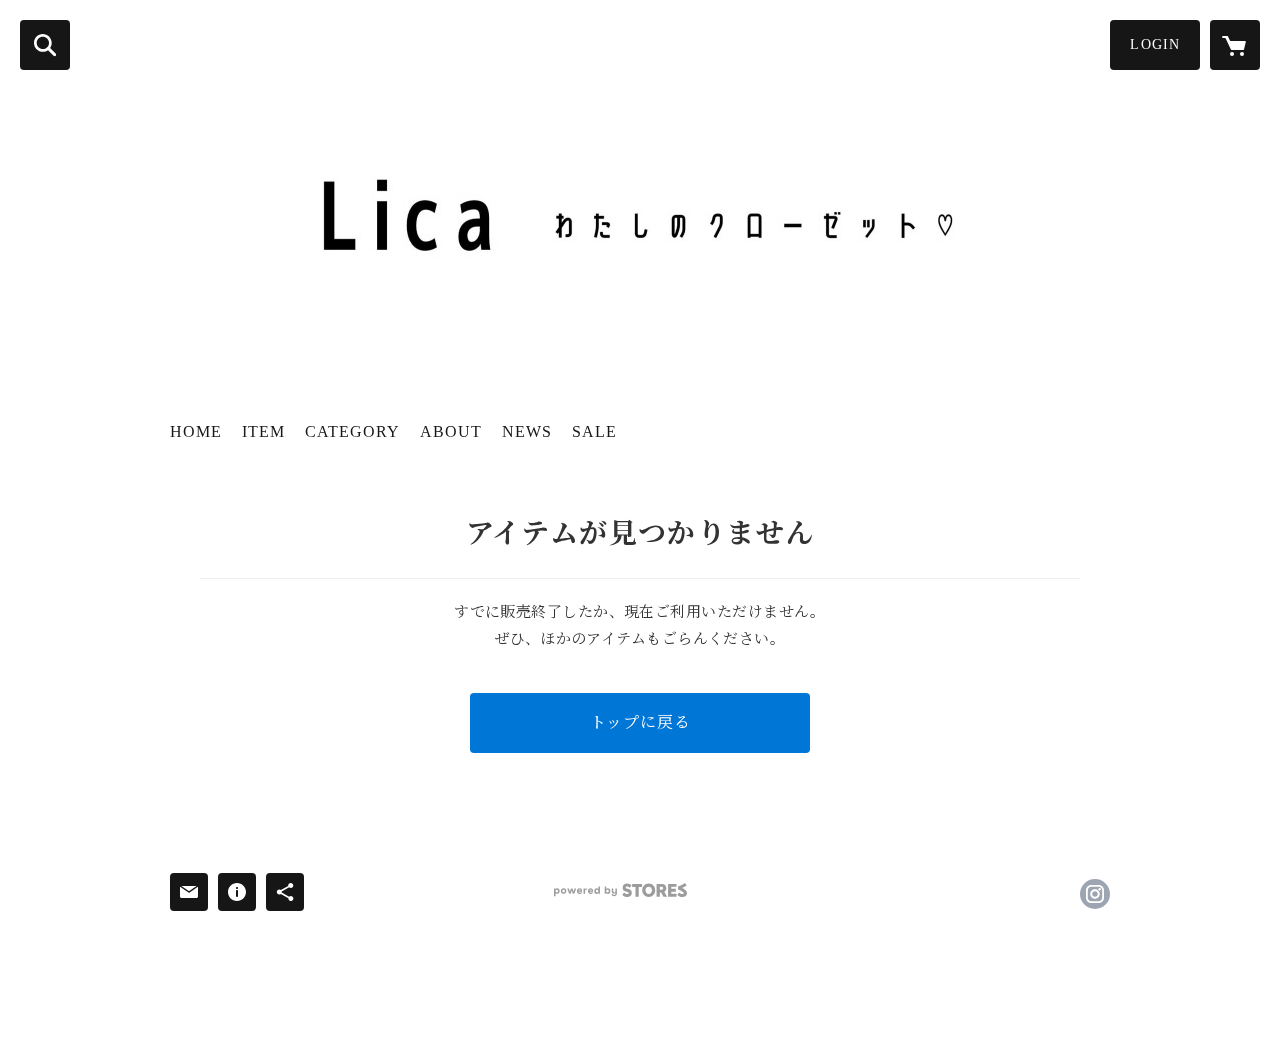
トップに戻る (640, 722)
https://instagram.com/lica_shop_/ (1095, 894)
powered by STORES (620, 890)
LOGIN (1155, 44)
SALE (594, 431)
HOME (196, 431)
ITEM (263, 431)
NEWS (527, 431)
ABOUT (451, 431)
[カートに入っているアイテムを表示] (1235, 45)
